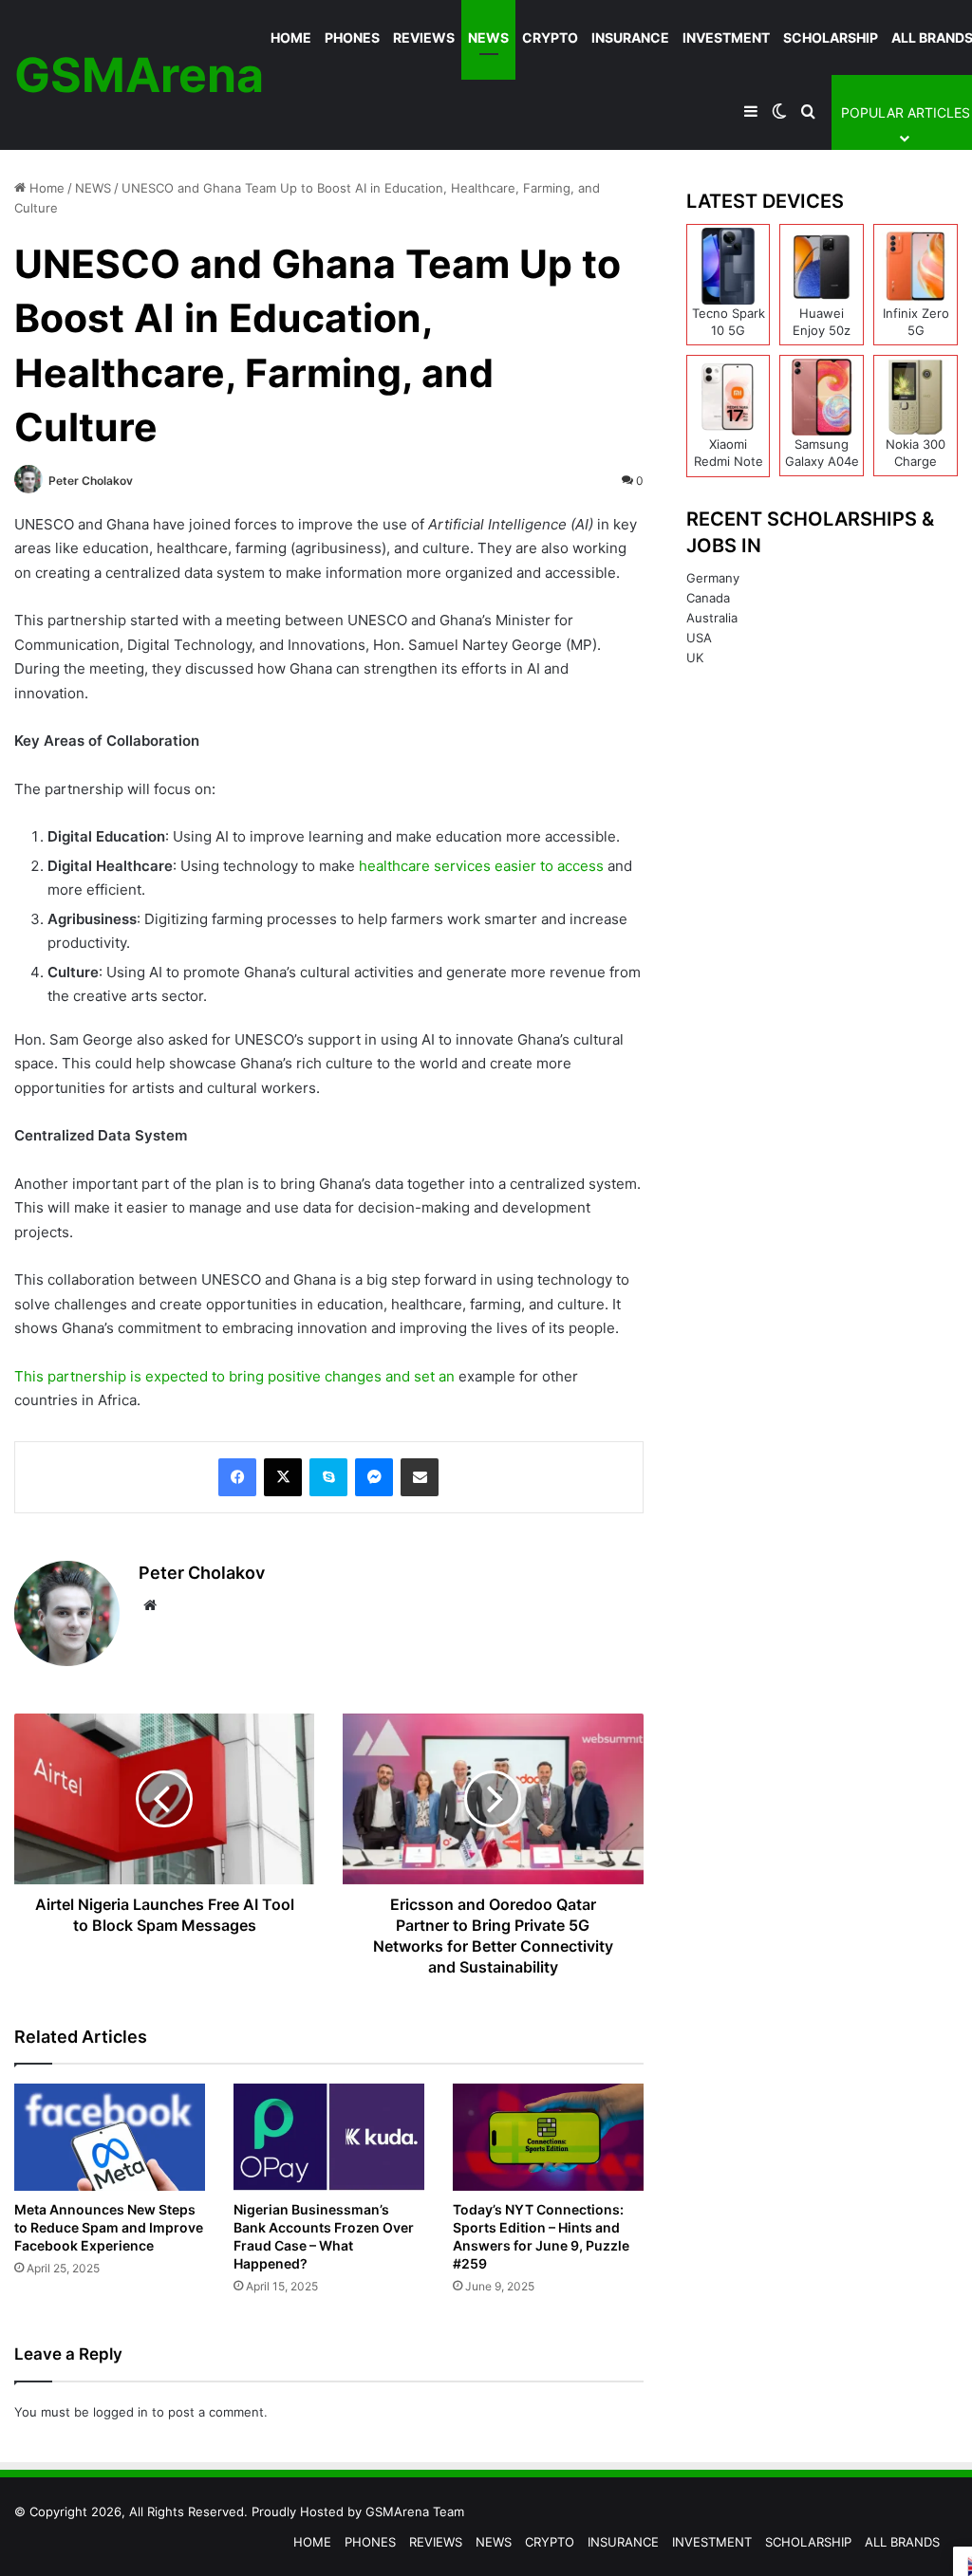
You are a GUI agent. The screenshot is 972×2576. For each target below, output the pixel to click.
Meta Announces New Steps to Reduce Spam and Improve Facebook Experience (109, 2227)
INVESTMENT (726, 37)
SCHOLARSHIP (831, 37)
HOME (291, 37)
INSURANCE (630, 37)
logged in (121, 2412)
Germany (713, 578)
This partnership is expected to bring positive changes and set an (234, 1376)
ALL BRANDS (902, 2542)
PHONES (352, 37)
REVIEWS (424, 37)
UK (695, 658)
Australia (712, 618)
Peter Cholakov (91, 481)
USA (699, 638)
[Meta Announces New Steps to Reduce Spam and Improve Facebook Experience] (110, 2137)
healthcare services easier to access (481, 866)
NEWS (488, 37)
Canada (708, 598)
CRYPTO (550, 37)
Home (45, 188)
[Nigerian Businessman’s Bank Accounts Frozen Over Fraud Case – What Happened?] (329, 2137)
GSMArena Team (415, 2511)
